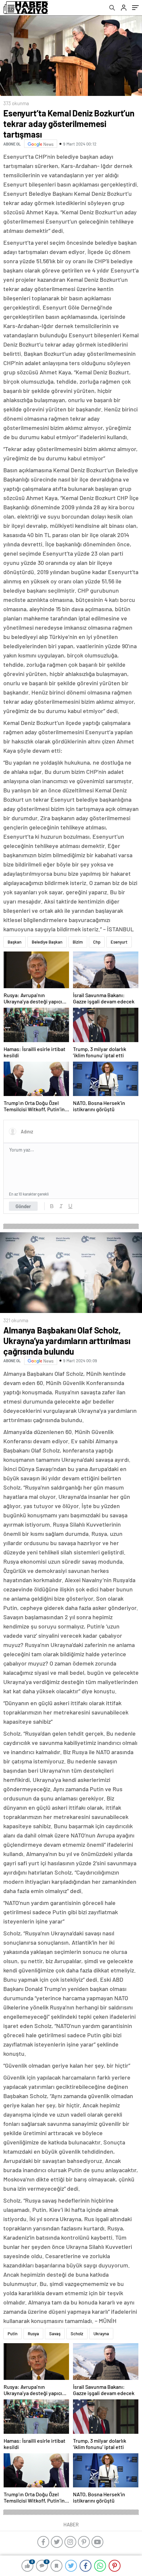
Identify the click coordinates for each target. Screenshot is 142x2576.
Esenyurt (119, 942)
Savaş (55, 2334)
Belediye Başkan (47, 942)
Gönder (23, 1206)
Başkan (15, 942)
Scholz (77, 2334)
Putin (13, 2334)
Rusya (33, 2334)
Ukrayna (101, 2334)
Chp (97, 942)
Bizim (78, 942)
